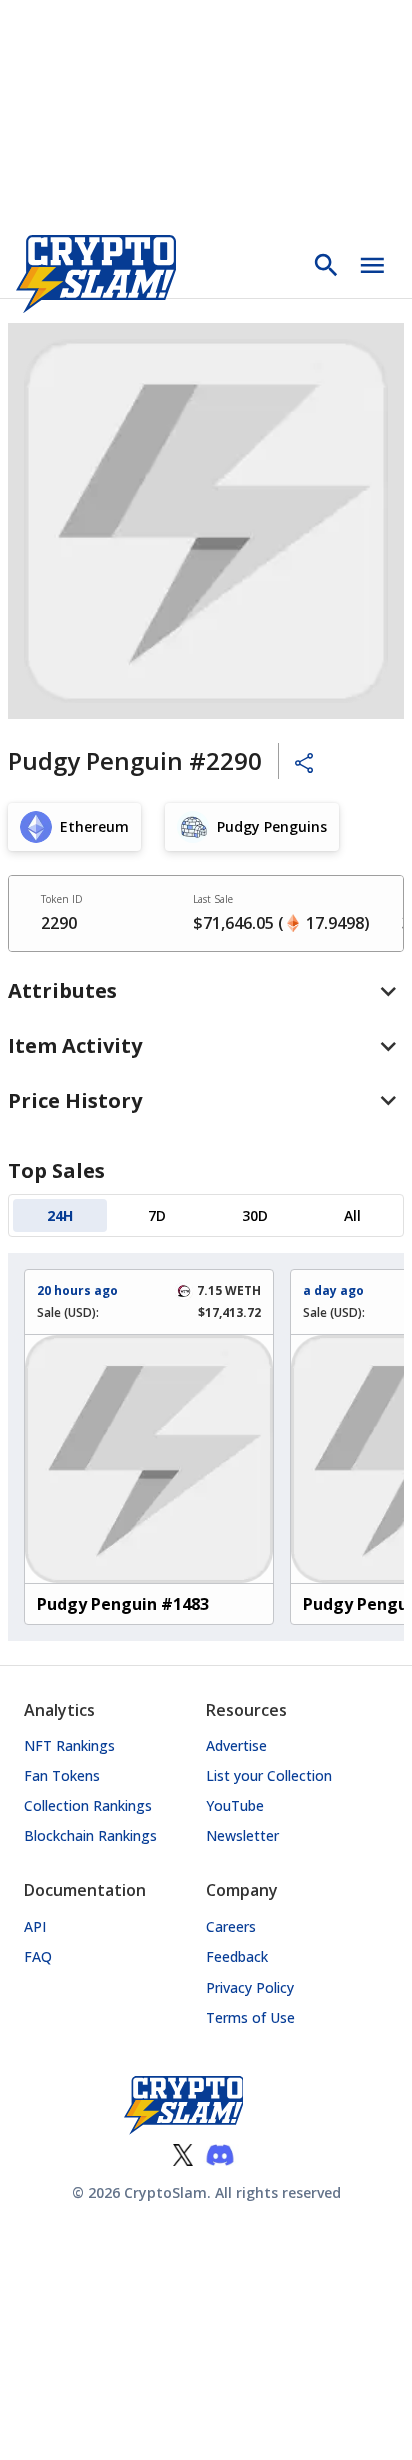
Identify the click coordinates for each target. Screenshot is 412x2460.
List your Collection (269, 1775)
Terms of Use (250, 2017)
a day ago (333, 1290)
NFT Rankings (69, 1745)
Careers (231, 1926)
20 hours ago (77, 1290)
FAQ (38, 1956)
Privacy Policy (250, 1987)
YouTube (235, 1805)
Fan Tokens (62, 1775)
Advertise (236, 1745)
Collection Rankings (88, 1805)
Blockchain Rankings (90, 1835)
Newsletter (242, 1835)
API (35, 1926)
